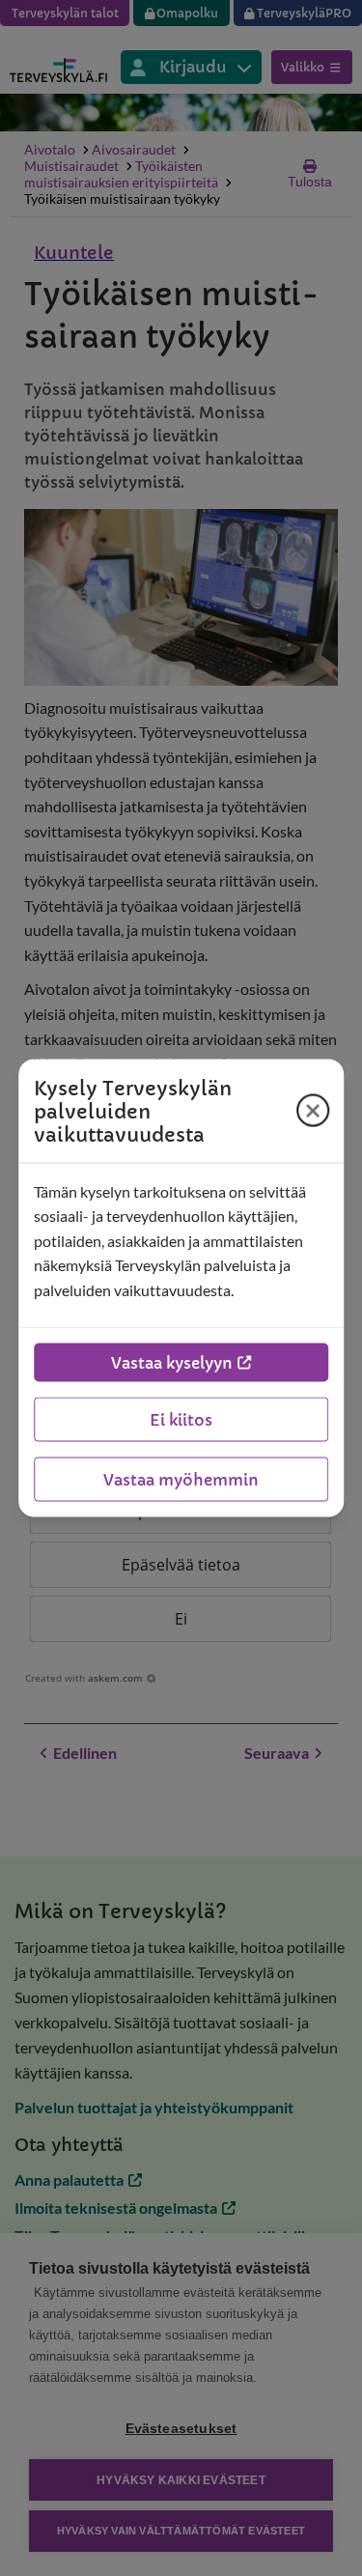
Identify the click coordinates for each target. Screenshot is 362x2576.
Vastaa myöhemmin (181, 1480)
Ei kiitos (181, 1420)
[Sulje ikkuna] (313, 1111)
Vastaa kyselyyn (172, 1363)
